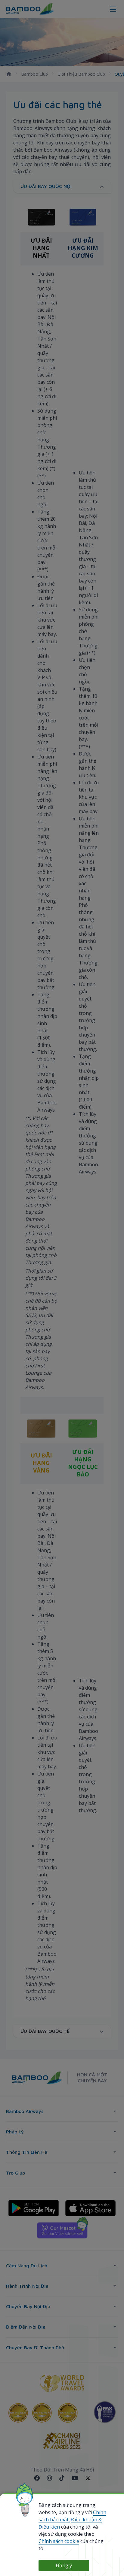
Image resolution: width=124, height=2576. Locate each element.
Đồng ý (64, 2565)
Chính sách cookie (59, 2541)
